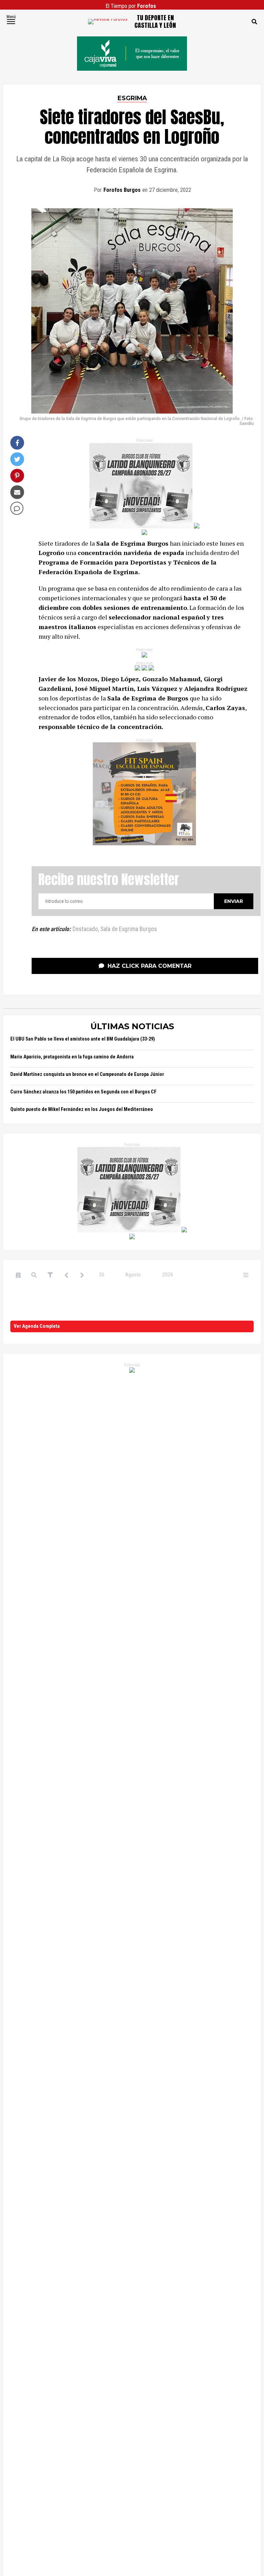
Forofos (147, 6)
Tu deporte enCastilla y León (155, 21)
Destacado (85, 929)
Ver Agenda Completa (37, 1326)
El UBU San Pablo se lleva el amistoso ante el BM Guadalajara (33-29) (83, 1039)
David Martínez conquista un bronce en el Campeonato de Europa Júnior (87, 1074)
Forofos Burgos (122, 190)
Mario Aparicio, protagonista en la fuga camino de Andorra (72, 1057)
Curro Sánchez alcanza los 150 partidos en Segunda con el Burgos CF (83, 1092)
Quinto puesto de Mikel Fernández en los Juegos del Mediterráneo (82, 1109)
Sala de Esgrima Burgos (129, 929)
